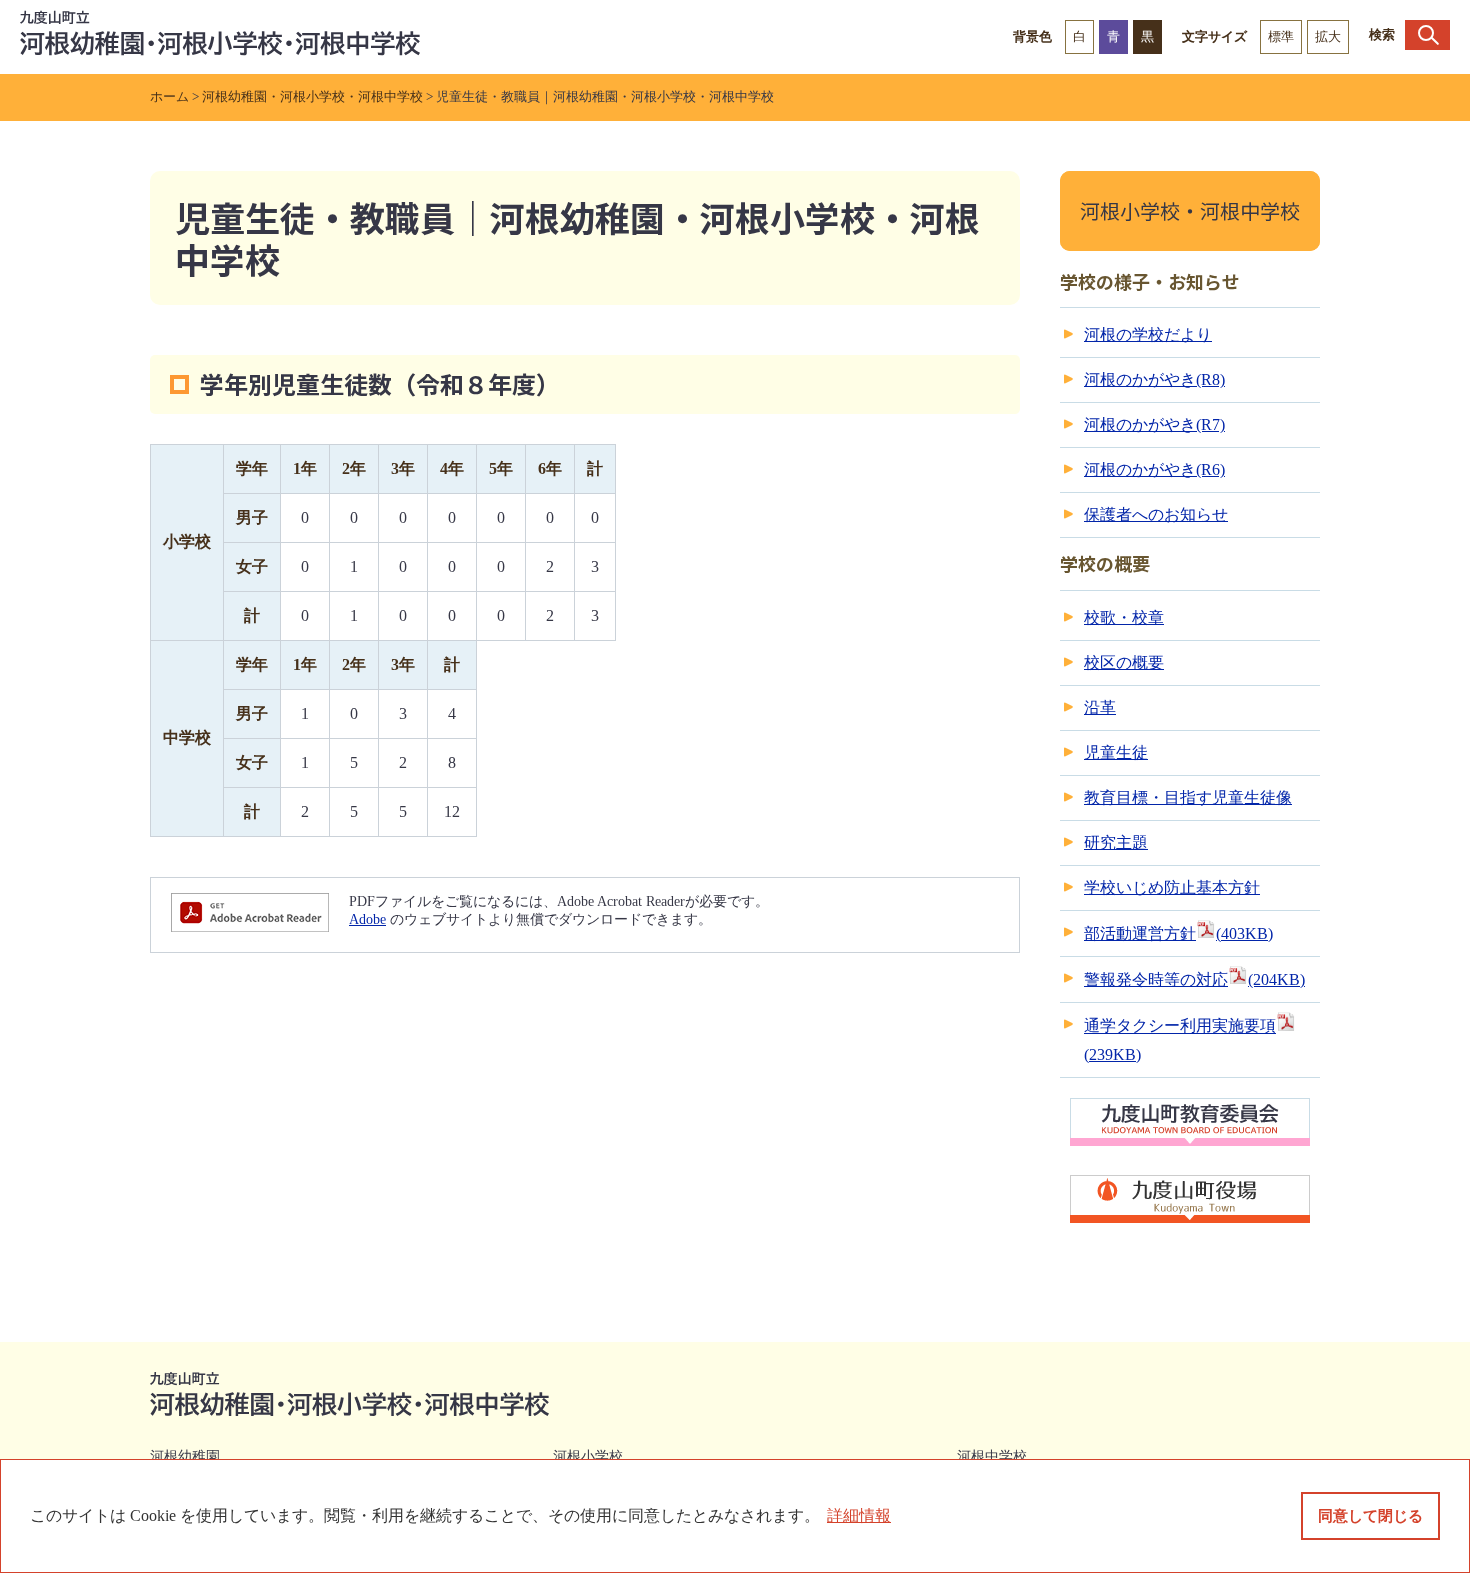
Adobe (367, 919)
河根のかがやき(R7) (1154, 424)
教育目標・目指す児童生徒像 (1188, 797)
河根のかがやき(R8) (1154, 379)
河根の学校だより (1148, 334)
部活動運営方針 (1178, 933)
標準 (1281, 36)
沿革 (1100, 707)
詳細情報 (859, 1515)
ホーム (169, 96)
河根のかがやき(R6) (1154, 469)
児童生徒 (1116, 752)
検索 (1382, 34)
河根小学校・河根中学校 (1190, 210)
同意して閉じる (1370, 1516)
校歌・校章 (1124, 617)
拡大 (1328, 36)
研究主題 (1116, 842)
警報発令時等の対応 (1194, 979)
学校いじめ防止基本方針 (1172, 887)
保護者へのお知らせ (1156, 514)
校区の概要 (1124, 662)
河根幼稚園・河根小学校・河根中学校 (312, 96)
